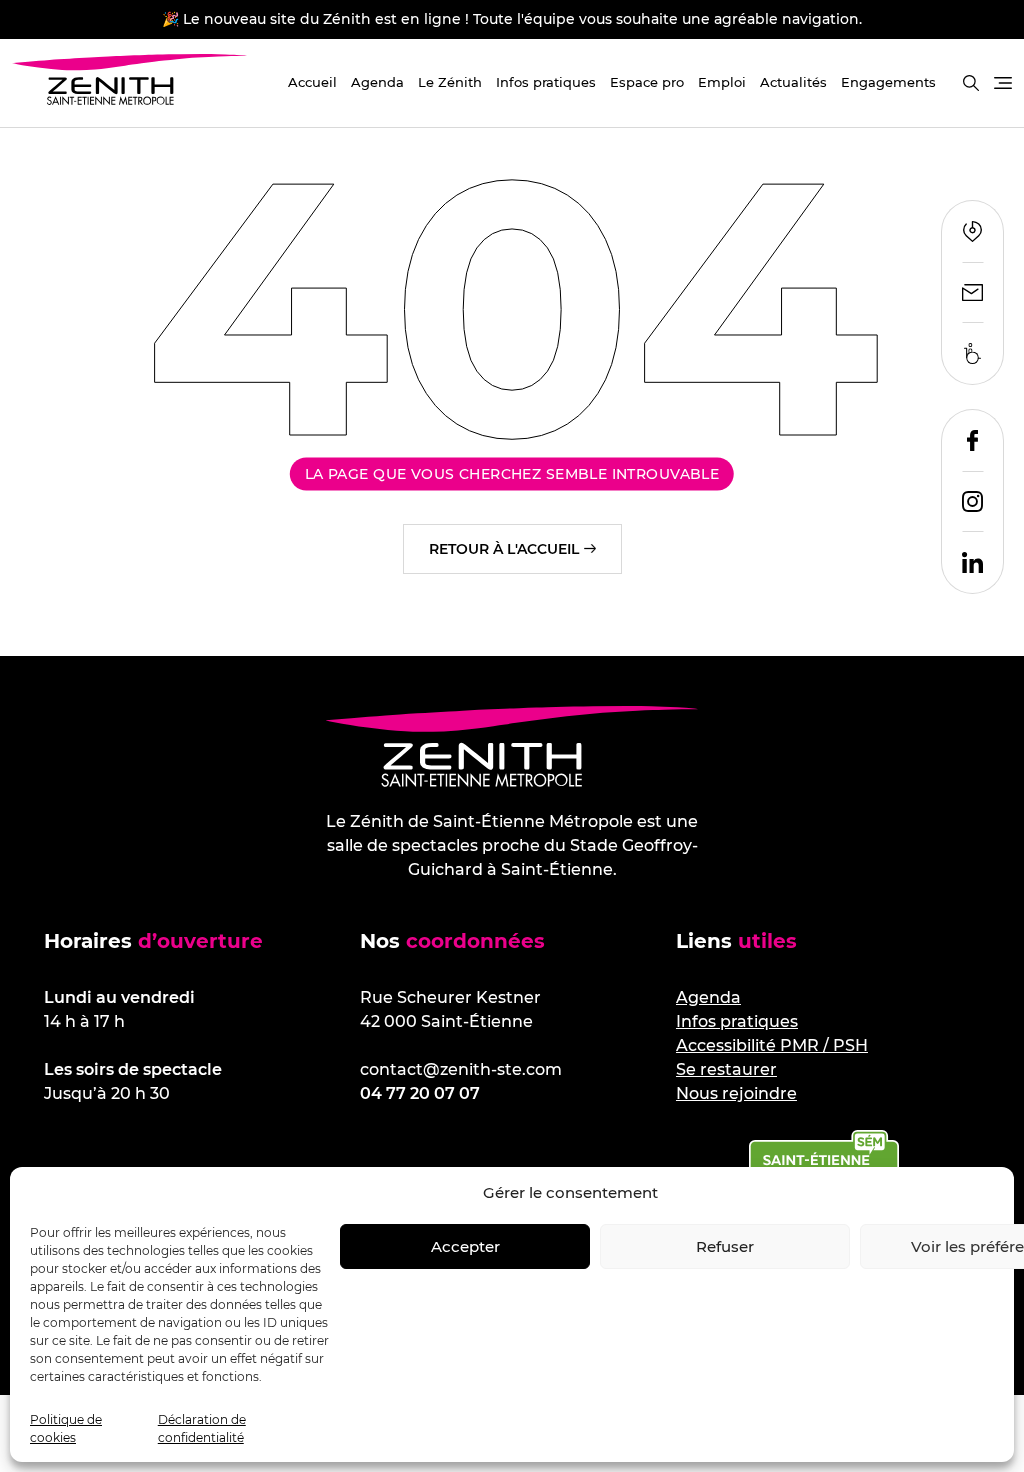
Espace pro (647, 82)
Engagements (888, 82)
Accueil (312, 82)
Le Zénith (450, 82)
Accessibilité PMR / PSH (772, 1045)
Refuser (725, 1246)
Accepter (465, 1246)
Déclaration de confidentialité (202, 1428)
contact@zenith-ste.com (461, 1069)
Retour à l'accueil (504, 549)
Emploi (722, 82)
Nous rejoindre (736, 1093)
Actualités (793, 82)
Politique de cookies (66, 1428)
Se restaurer (726, 1069)
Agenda (377, 82)
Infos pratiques (546, 82)
